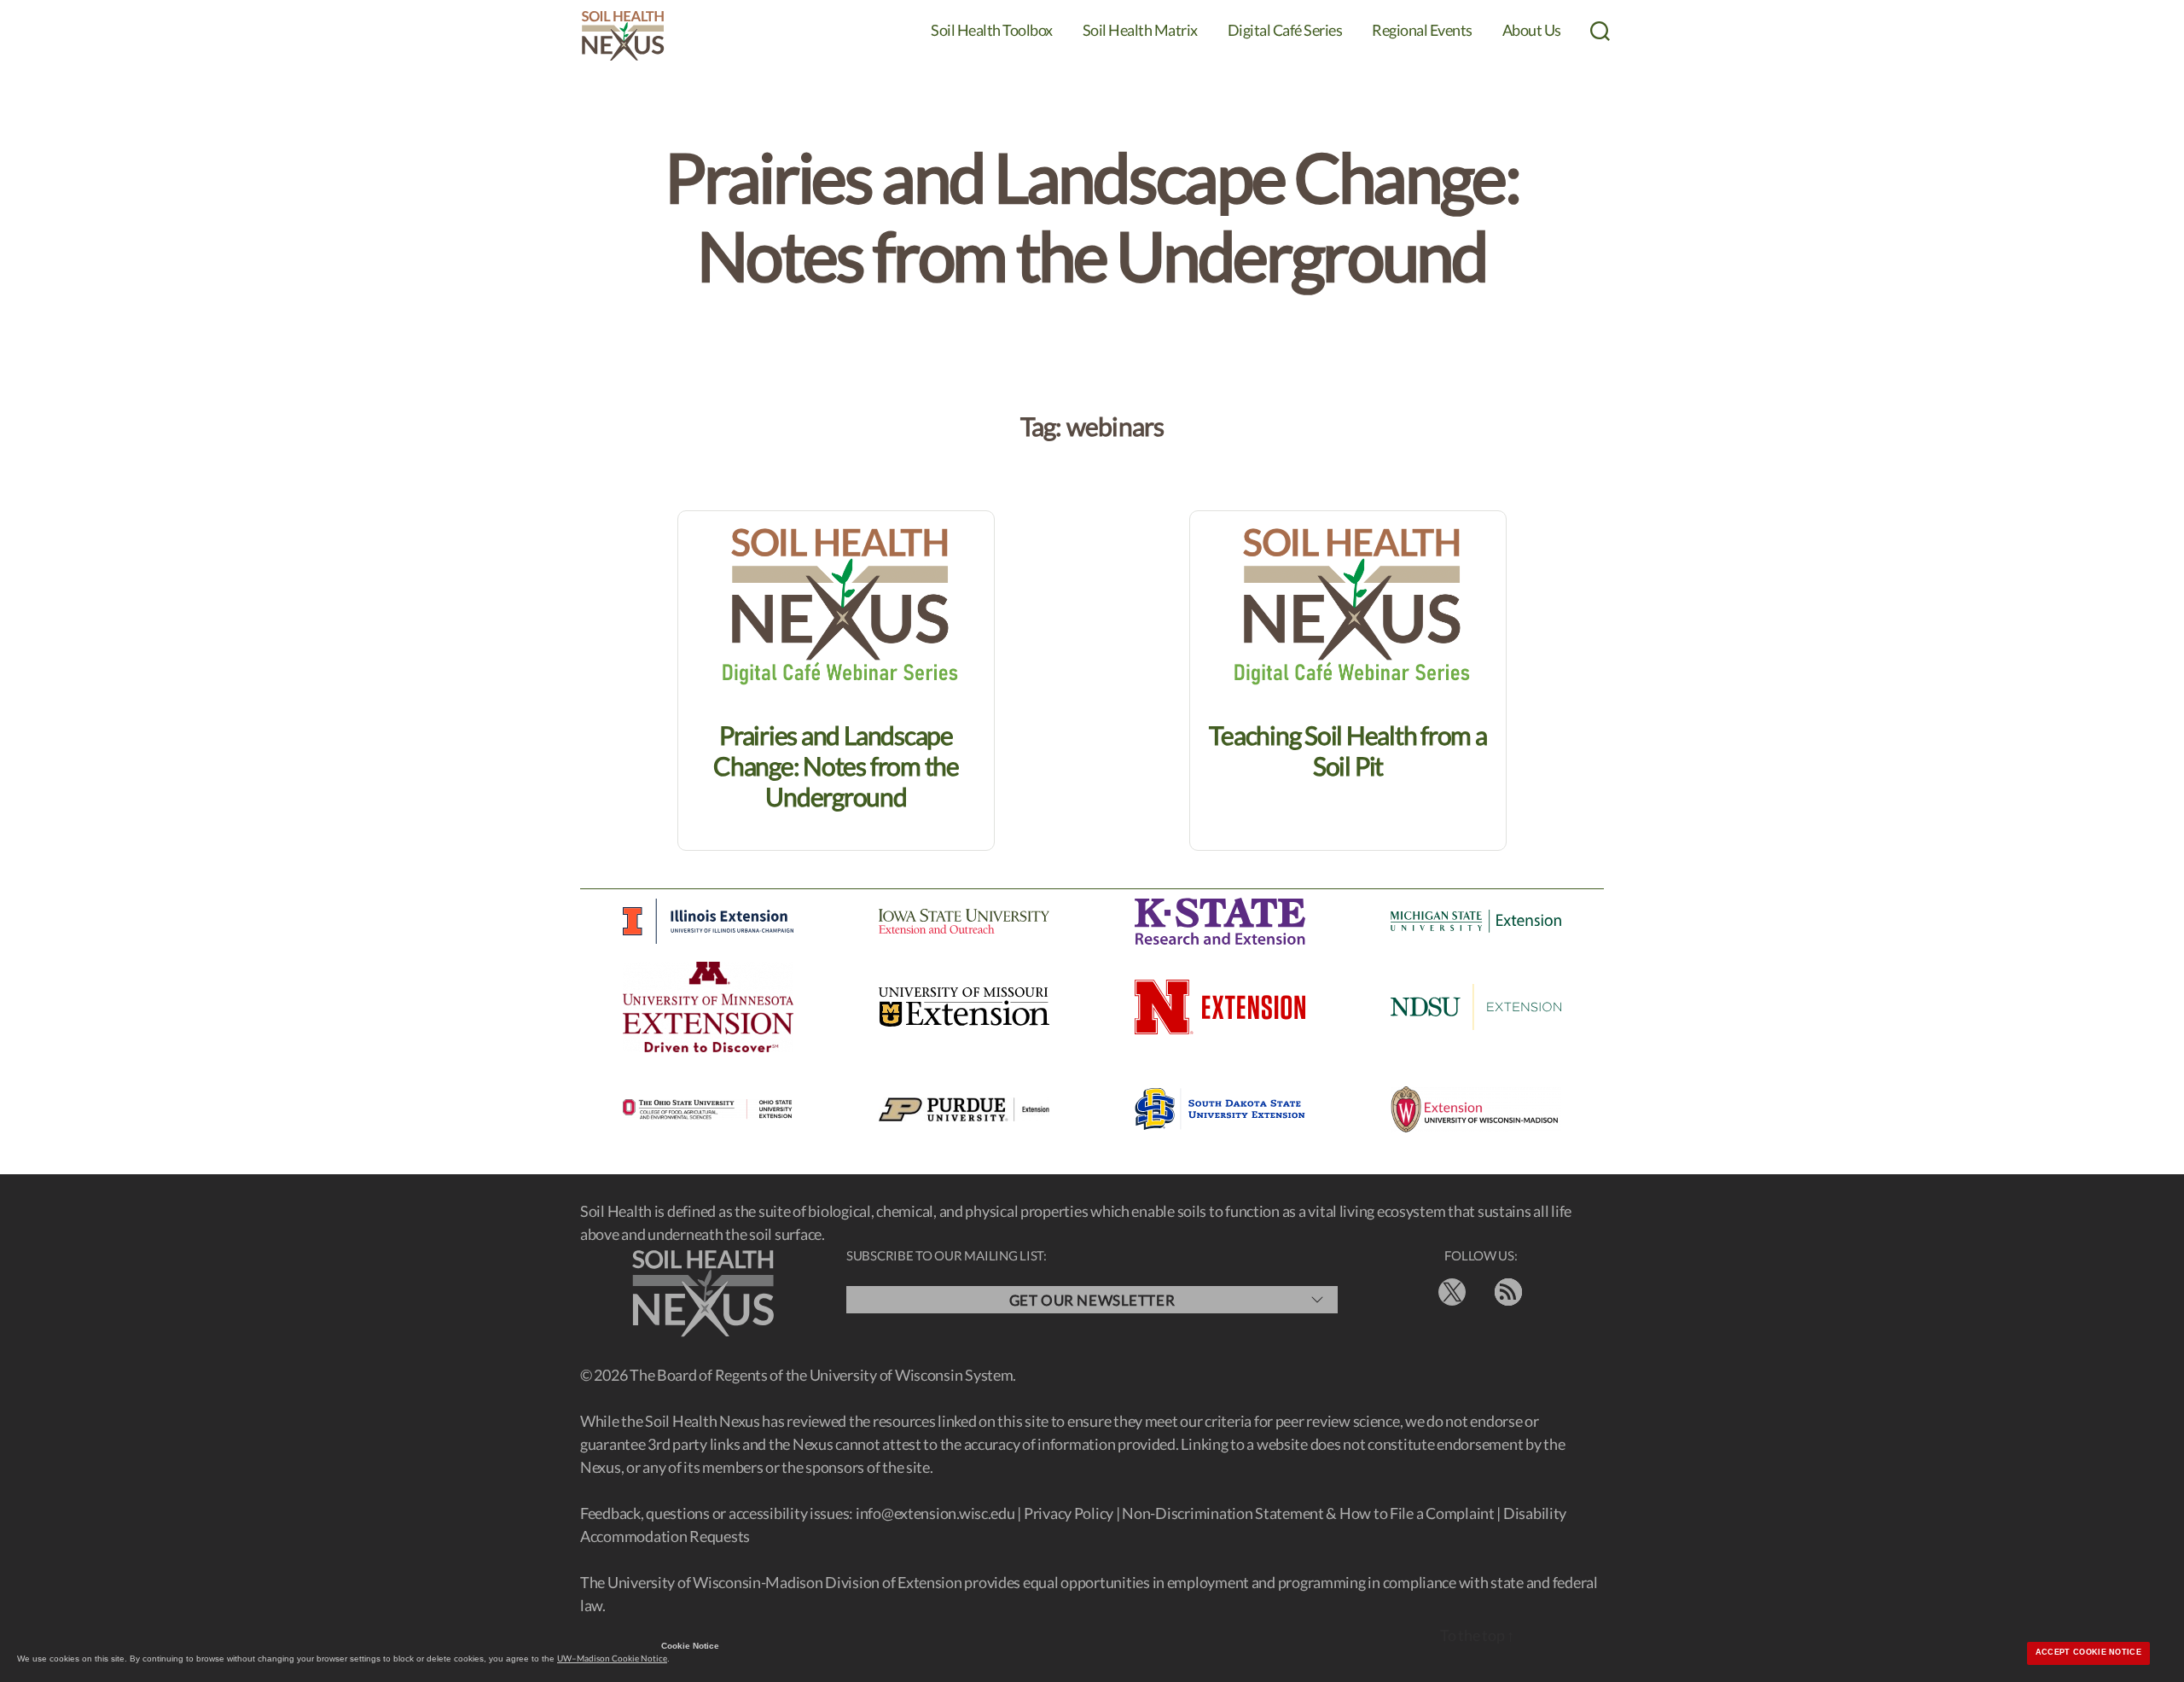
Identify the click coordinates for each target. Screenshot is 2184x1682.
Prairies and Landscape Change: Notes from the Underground (836, 765)
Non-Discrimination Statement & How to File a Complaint (1308, 1513)
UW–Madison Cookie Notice (612, 1658)
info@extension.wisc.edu (935, 1513)
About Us (1532, 30)
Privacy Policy (1069, 1513)
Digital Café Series (1285, 30)
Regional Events (1422, 30)
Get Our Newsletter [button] (1092, 1300)
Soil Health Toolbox (992, 30)
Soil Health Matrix (1140, 30)
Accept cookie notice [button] (2088, 1652)
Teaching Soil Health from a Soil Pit (1348, 750)
